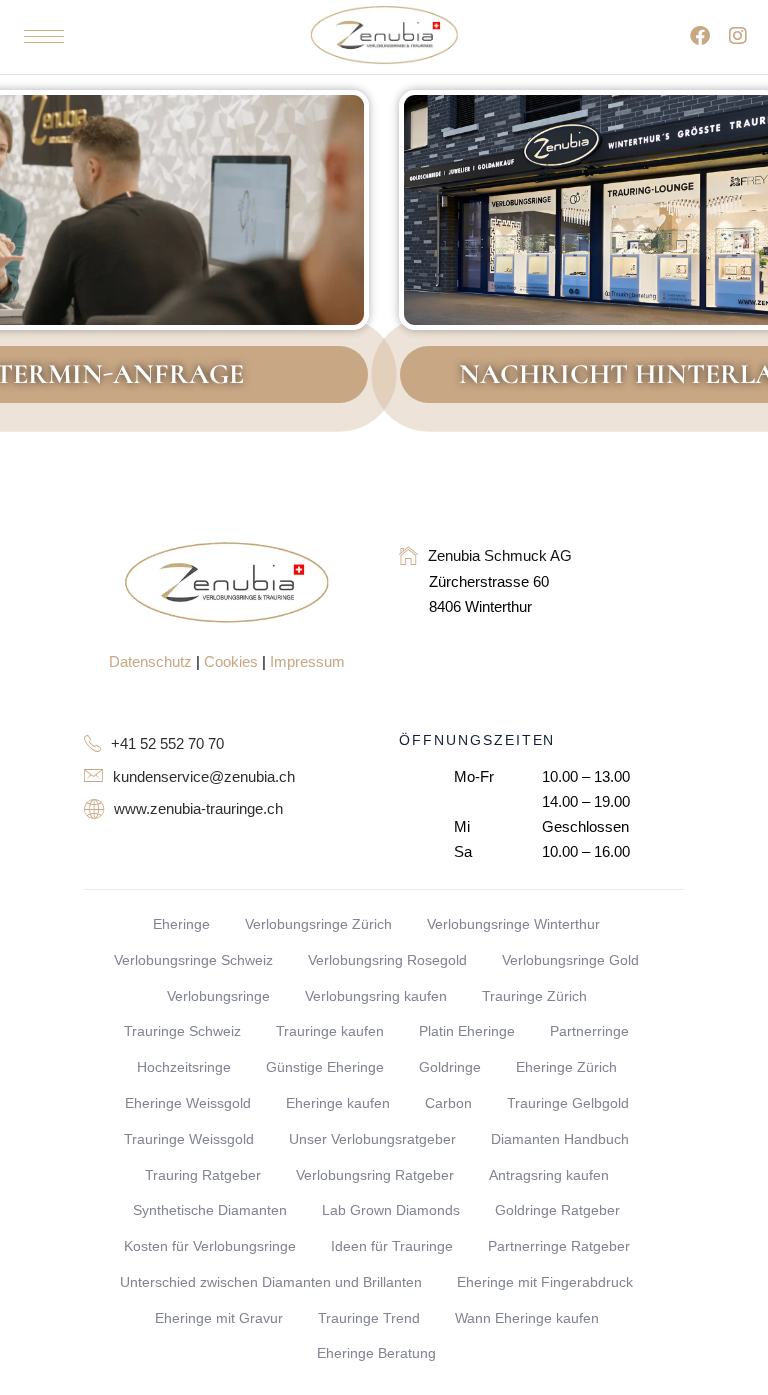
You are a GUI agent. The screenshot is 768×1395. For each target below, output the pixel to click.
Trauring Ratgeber (203, 1175)
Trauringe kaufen (330, 1031)
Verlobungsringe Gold (570, 960)
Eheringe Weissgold (188, 1103)
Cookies (231, 661)
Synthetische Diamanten (210, 1210)
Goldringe (450, 1067)
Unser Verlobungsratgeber (372, 1139)
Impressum (307, 661)
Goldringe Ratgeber (557, 1210)
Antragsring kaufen (549, 1175)
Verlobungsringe (218, 996)
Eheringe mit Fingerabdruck (545, 1282)
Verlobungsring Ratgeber (375, 1175)
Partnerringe (589, 1031)
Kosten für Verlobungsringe (210, 1246)
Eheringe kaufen (338, 1103)
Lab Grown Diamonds (391, 1210)
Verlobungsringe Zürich (318, 924)
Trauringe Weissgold (189, 1139)
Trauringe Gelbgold (568, 1103)
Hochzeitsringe (184, 1067)
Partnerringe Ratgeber (559, 1246)
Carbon (448, 1103)
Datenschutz (150, 661)
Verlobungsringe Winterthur (513, 924)
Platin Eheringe (467, 1031)
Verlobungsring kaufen (376, 996)
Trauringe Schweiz (182, 1031)
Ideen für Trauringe (392, 1246)
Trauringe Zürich (534, 996)
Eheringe (181, 924)
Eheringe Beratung (376, 1353)
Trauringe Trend (369, 1318)
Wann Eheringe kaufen (527, 1318)
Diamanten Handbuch (560, 1139)
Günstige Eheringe (325, 1067)
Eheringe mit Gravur (219, 1318)
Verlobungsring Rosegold (387, 960)
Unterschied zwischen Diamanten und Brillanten (271, 1282)
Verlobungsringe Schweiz (193, 960)
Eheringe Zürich (566, 1067)
